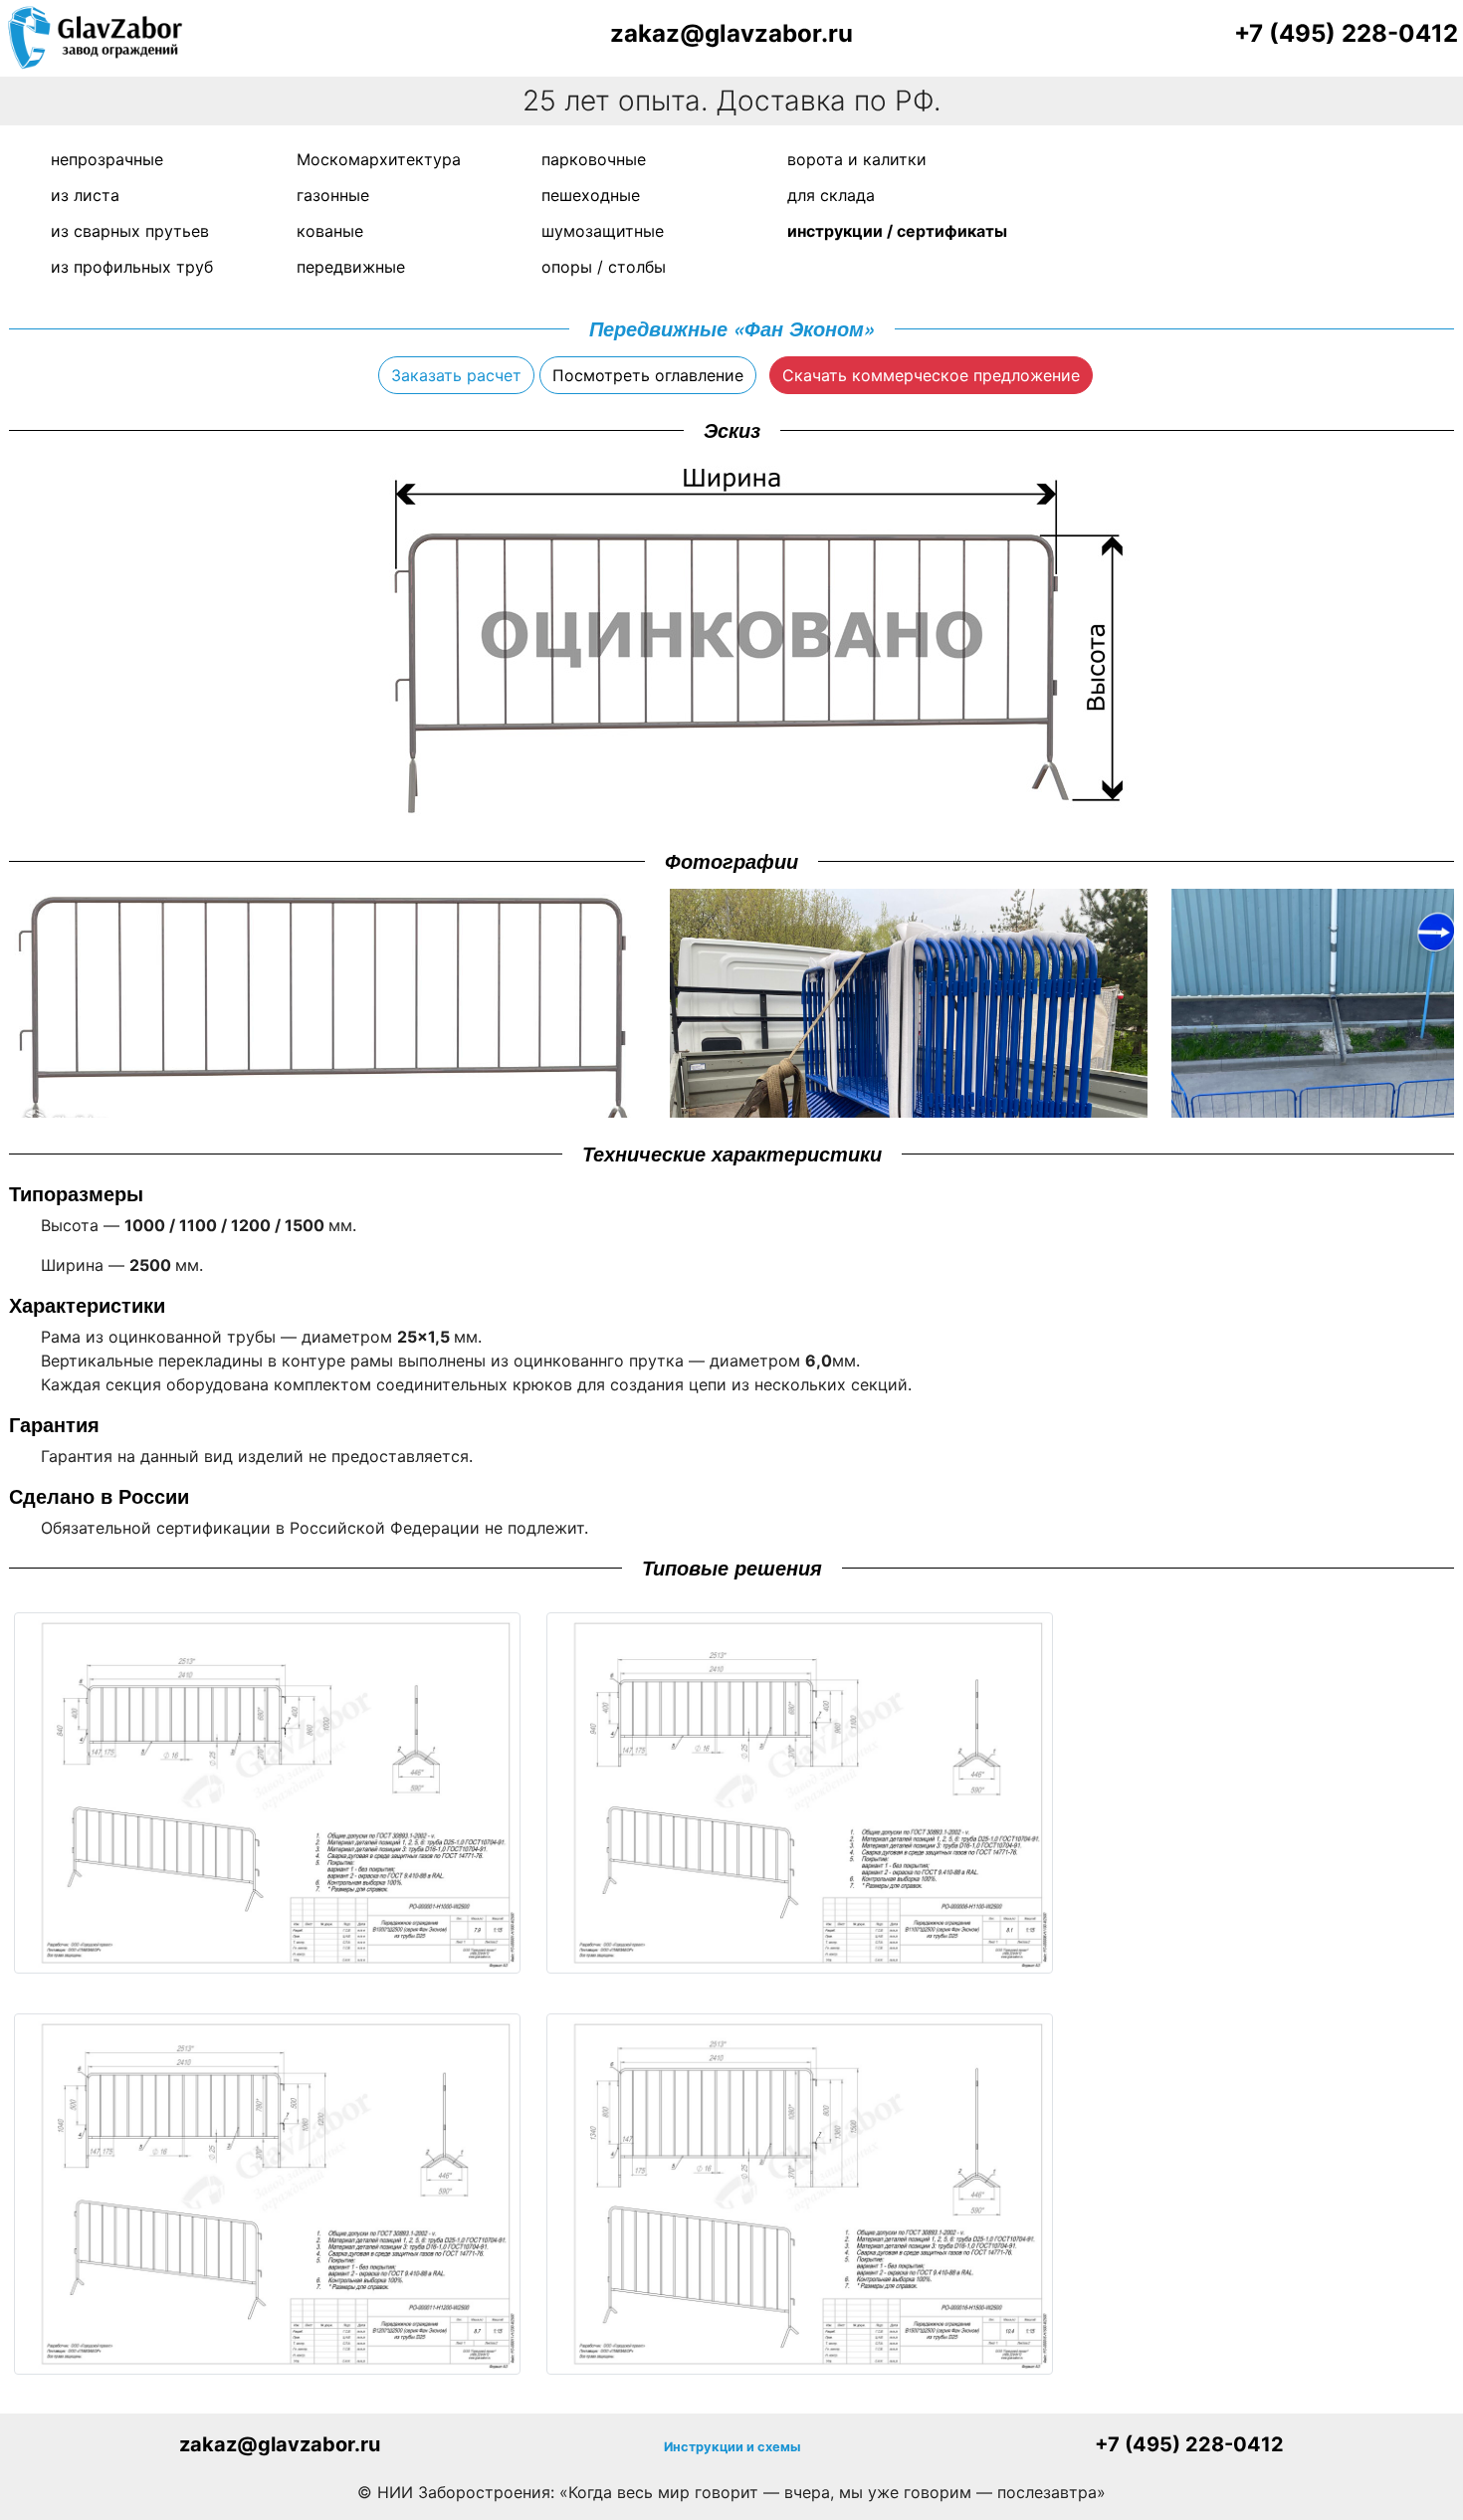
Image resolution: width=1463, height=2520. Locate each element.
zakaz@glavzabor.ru (731, 33)
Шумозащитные (603, 231)
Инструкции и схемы (732, 2447)
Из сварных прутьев (130, 231)
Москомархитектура (379, 159)
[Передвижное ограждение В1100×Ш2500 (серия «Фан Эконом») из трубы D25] (800, 1793)
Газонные (333, 195)
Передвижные (351, 267)
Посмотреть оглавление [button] (648, 375)
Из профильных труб (132, 267)
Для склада (831, 195)
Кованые (330, 231)
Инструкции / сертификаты (897, 231)
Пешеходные (591, 195)
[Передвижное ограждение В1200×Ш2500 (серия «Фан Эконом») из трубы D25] (267, 2194)
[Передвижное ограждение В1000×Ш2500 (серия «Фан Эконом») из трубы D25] (267, 1793)
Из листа (85, 195)
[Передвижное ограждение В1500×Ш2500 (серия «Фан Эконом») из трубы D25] (800, 2194)
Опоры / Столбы (604, 267)
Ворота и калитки (857, 159)
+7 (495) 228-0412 (1346, 33)
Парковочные (594, 159)
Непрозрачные (107, 159)
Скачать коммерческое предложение (931, 375)
